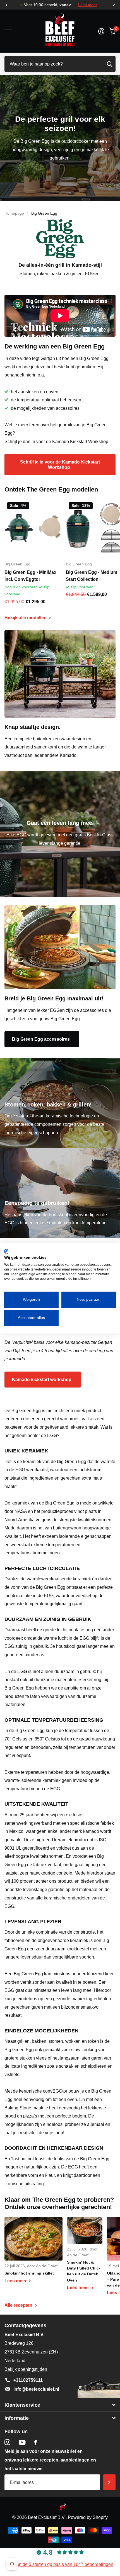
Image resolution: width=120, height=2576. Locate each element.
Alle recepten (19, 2305)
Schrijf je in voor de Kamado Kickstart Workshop (60, 465)
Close (60, 2405)
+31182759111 (28, 2380)
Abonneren (109, 2482)
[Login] (101, 31)
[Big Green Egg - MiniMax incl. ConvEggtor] (33, 528)
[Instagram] (7, 2442)
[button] (6, 5)
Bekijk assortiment (8, 31)
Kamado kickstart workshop (42, 1380)
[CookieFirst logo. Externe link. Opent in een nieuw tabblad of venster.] (6, 1251)
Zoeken (109, 64)
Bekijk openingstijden (26, 2369)
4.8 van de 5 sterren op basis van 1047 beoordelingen (60, 2564)
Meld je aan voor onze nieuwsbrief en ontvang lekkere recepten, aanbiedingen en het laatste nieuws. (50, 2460)
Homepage (14, 213)
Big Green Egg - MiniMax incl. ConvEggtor (30, 576)
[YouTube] (22, 2442)
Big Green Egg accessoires (41, 1039)
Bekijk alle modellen (26, 618)
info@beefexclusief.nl (36, 2389)
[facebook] (36, 2442)
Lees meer (88, 5)
